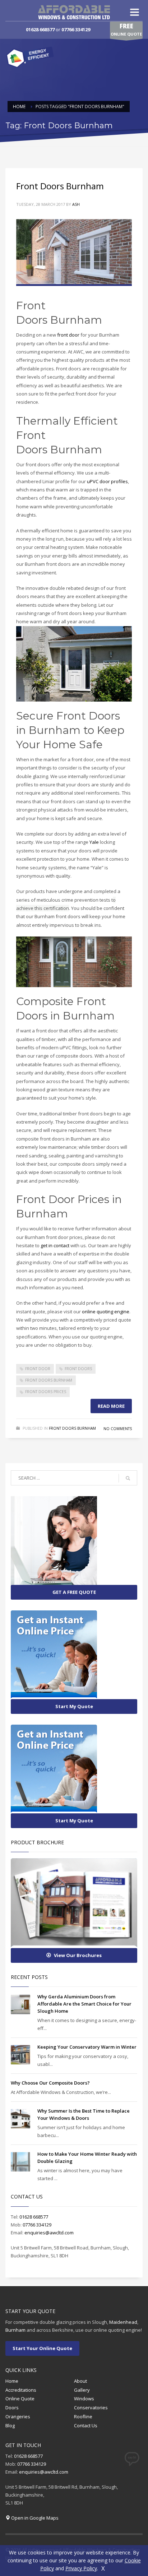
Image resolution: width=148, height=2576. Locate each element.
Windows (84, 2399)
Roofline (83, 2417)
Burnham (15, 2330)
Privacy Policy (81, 2568)
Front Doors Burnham (60, 186)
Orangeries (18, 2417)
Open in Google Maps (35, 2518)
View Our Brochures (78, 1955)
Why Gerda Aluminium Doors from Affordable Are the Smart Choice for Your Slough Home (84, 2004)
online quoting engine (106, 1312)
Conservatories (91, 2408)
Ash (76, 204)
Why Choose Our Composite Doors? (50, 2083)
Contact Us (86, 2425)
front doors (78, 1369)
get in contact (55, 1245)
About (80, 2381)
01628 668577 (40, 29)
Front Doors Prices (46, 1392)
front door (68, 335)
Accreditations (21, 2390)
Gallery (82, 2390)
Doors (12, 2408)
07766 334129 (76, 29)
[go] (128, 1478)
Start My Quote (74, 1706)
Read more (111, 1406)
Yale (95, 842)
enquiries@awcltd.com (49, 2233)
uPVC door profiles (107, 481)
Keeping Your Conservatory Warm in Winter (87, 2047)
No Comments (118, 1429)
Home (12, 2381)
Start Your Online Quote (42, 2348)
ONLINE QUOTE (126, 29)
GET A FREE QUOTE (74, 1592)
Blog (10, 2425)
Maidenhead (123, 2322)
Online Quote (20, 2399)
